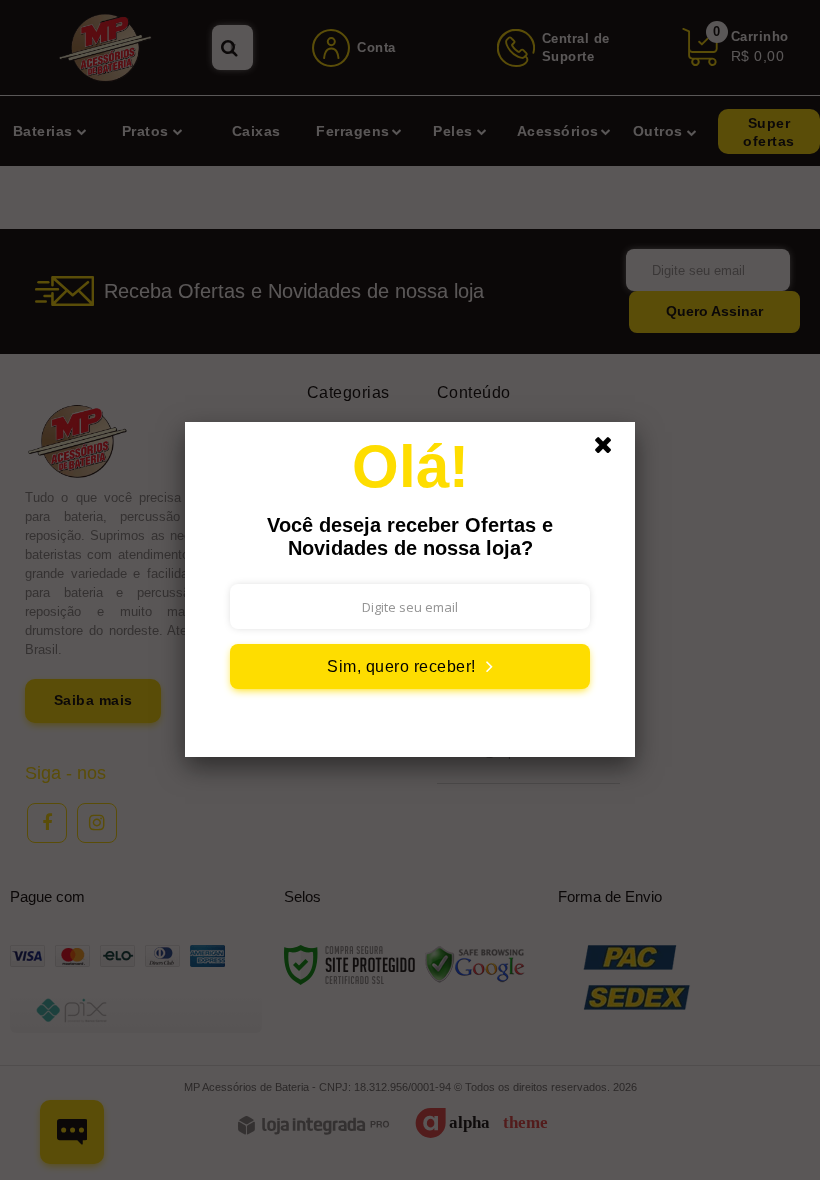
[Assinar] (410, 666)
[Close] (612, 450)
